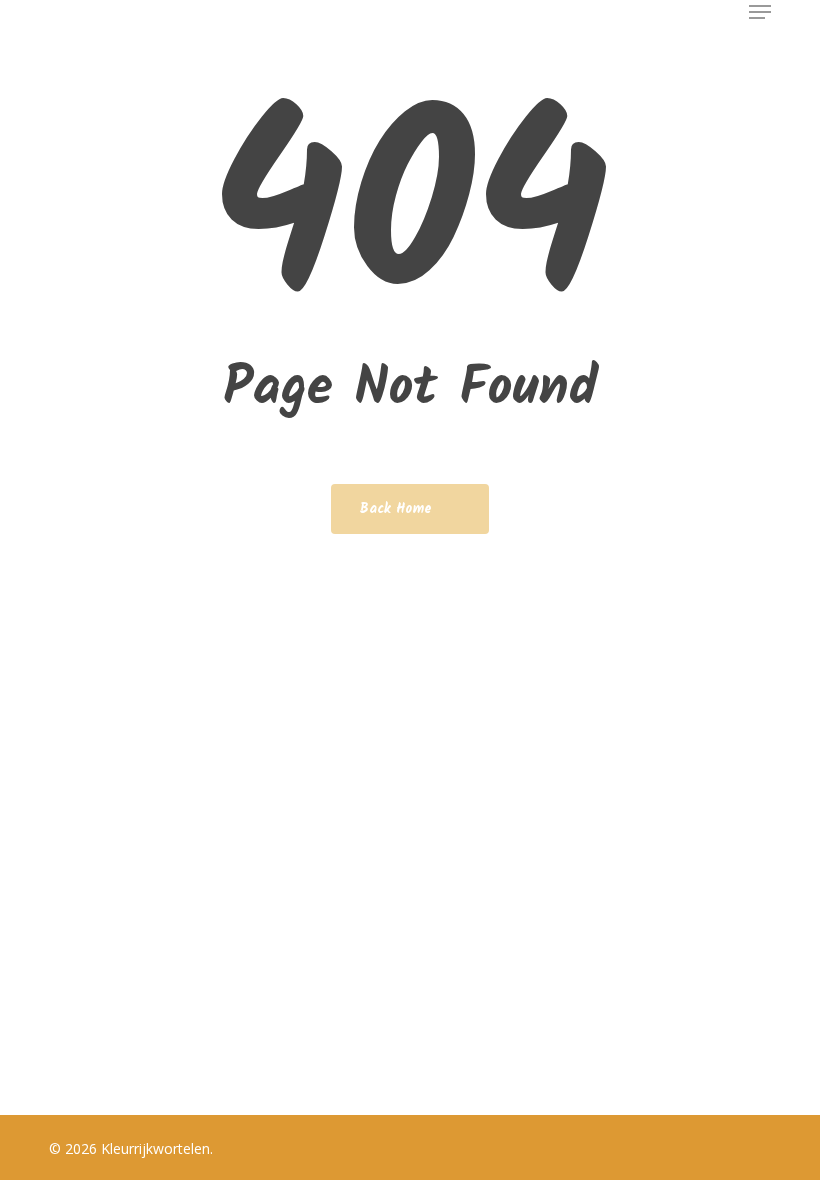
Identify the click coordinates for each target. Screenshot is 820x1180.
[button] (760, 12)
